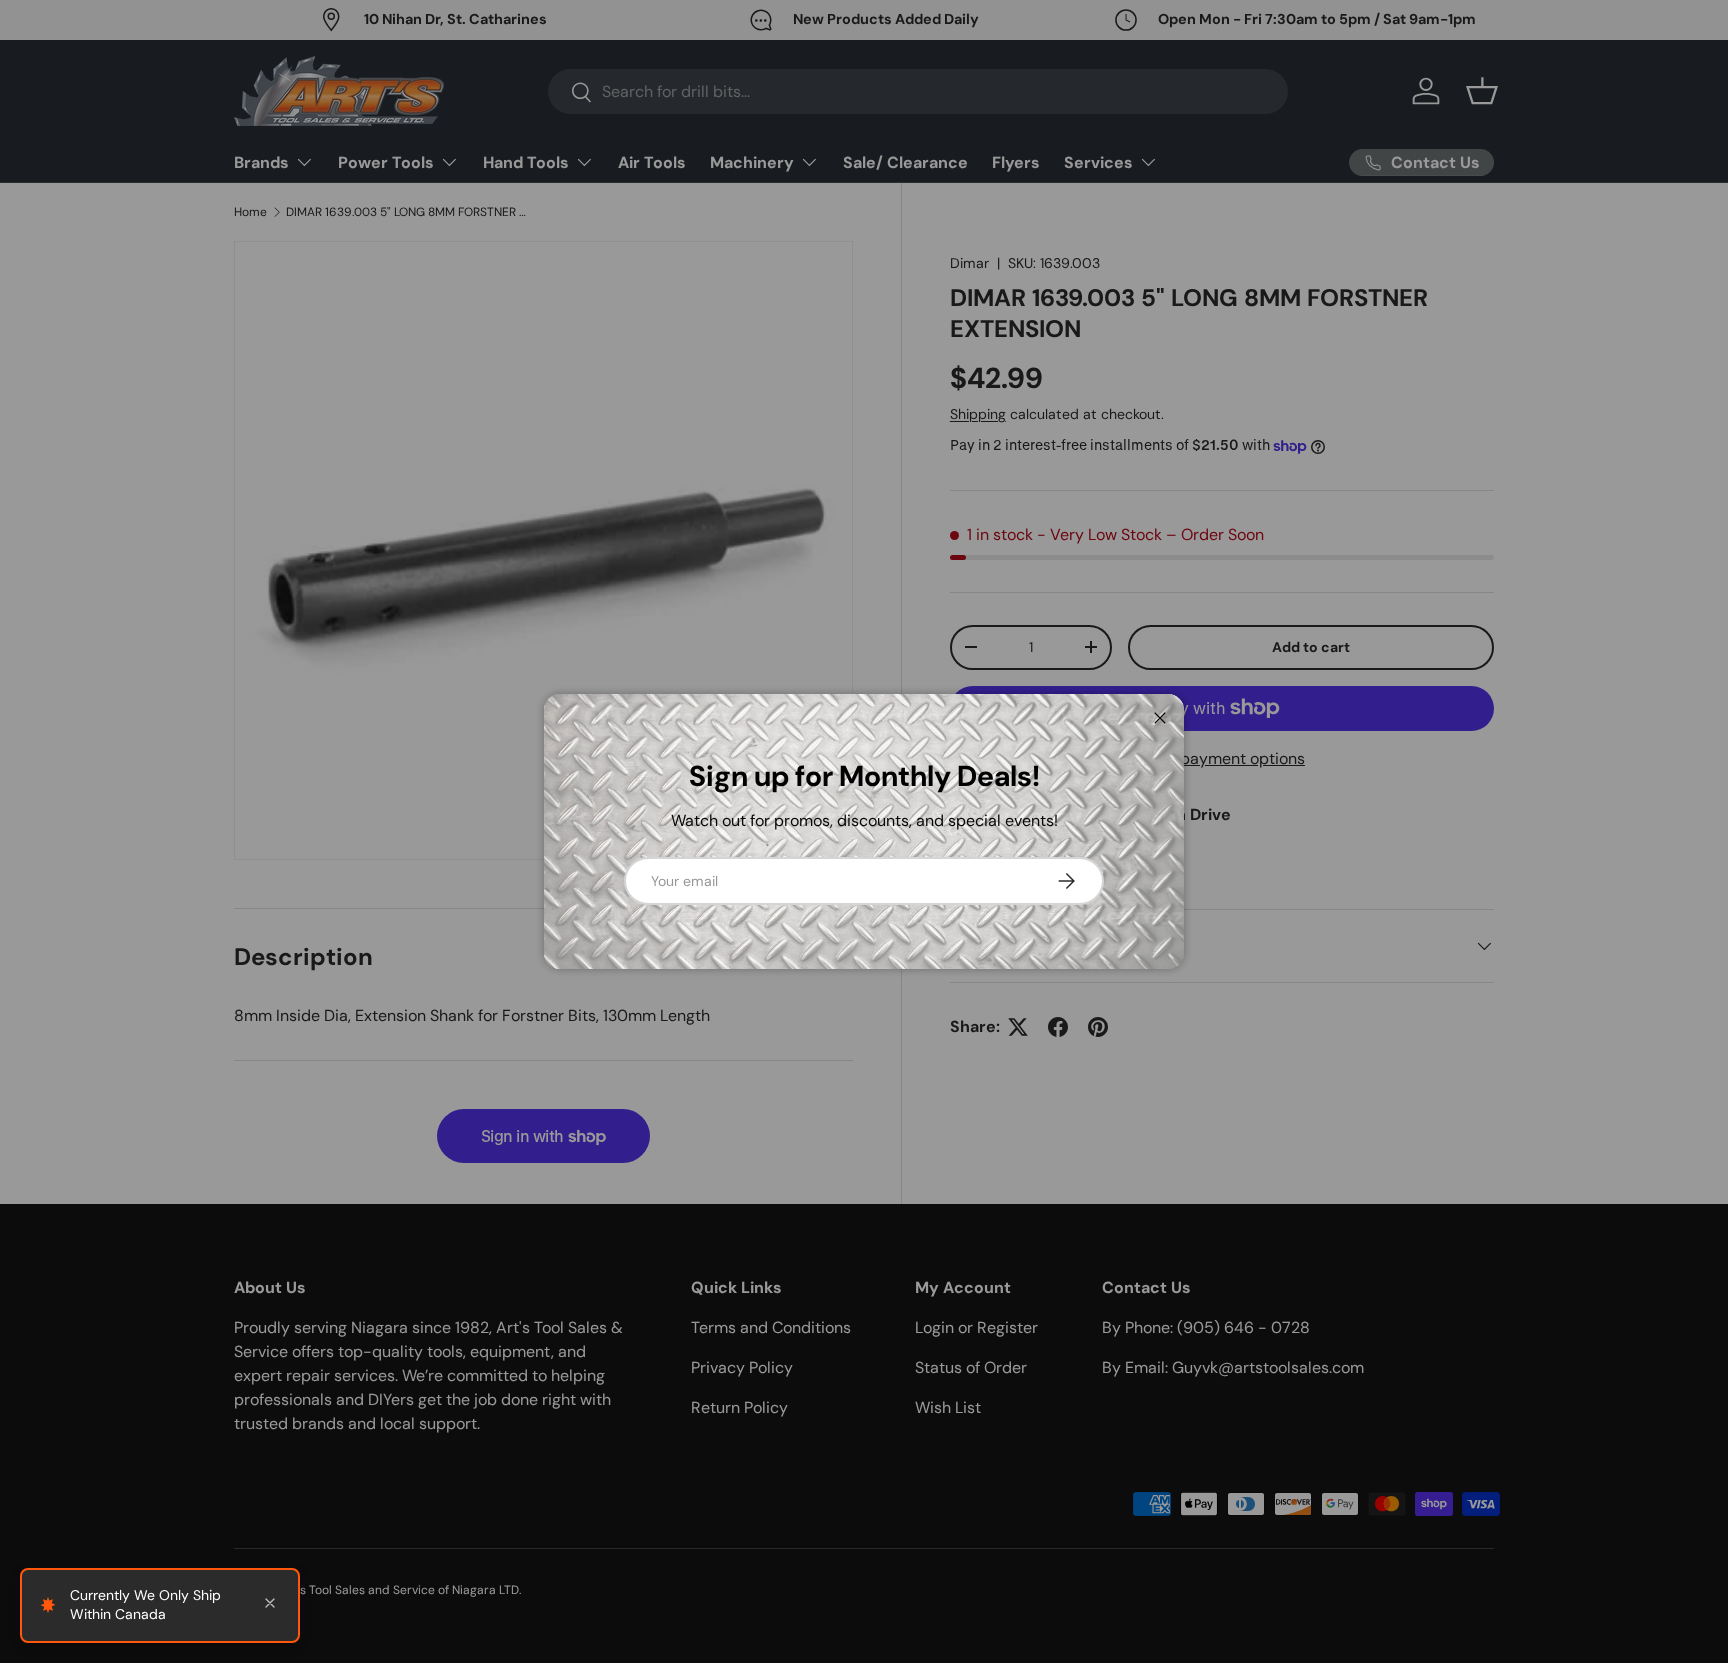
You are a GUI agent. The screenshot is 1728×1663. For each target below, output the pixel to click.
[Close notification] (270, 1605)
